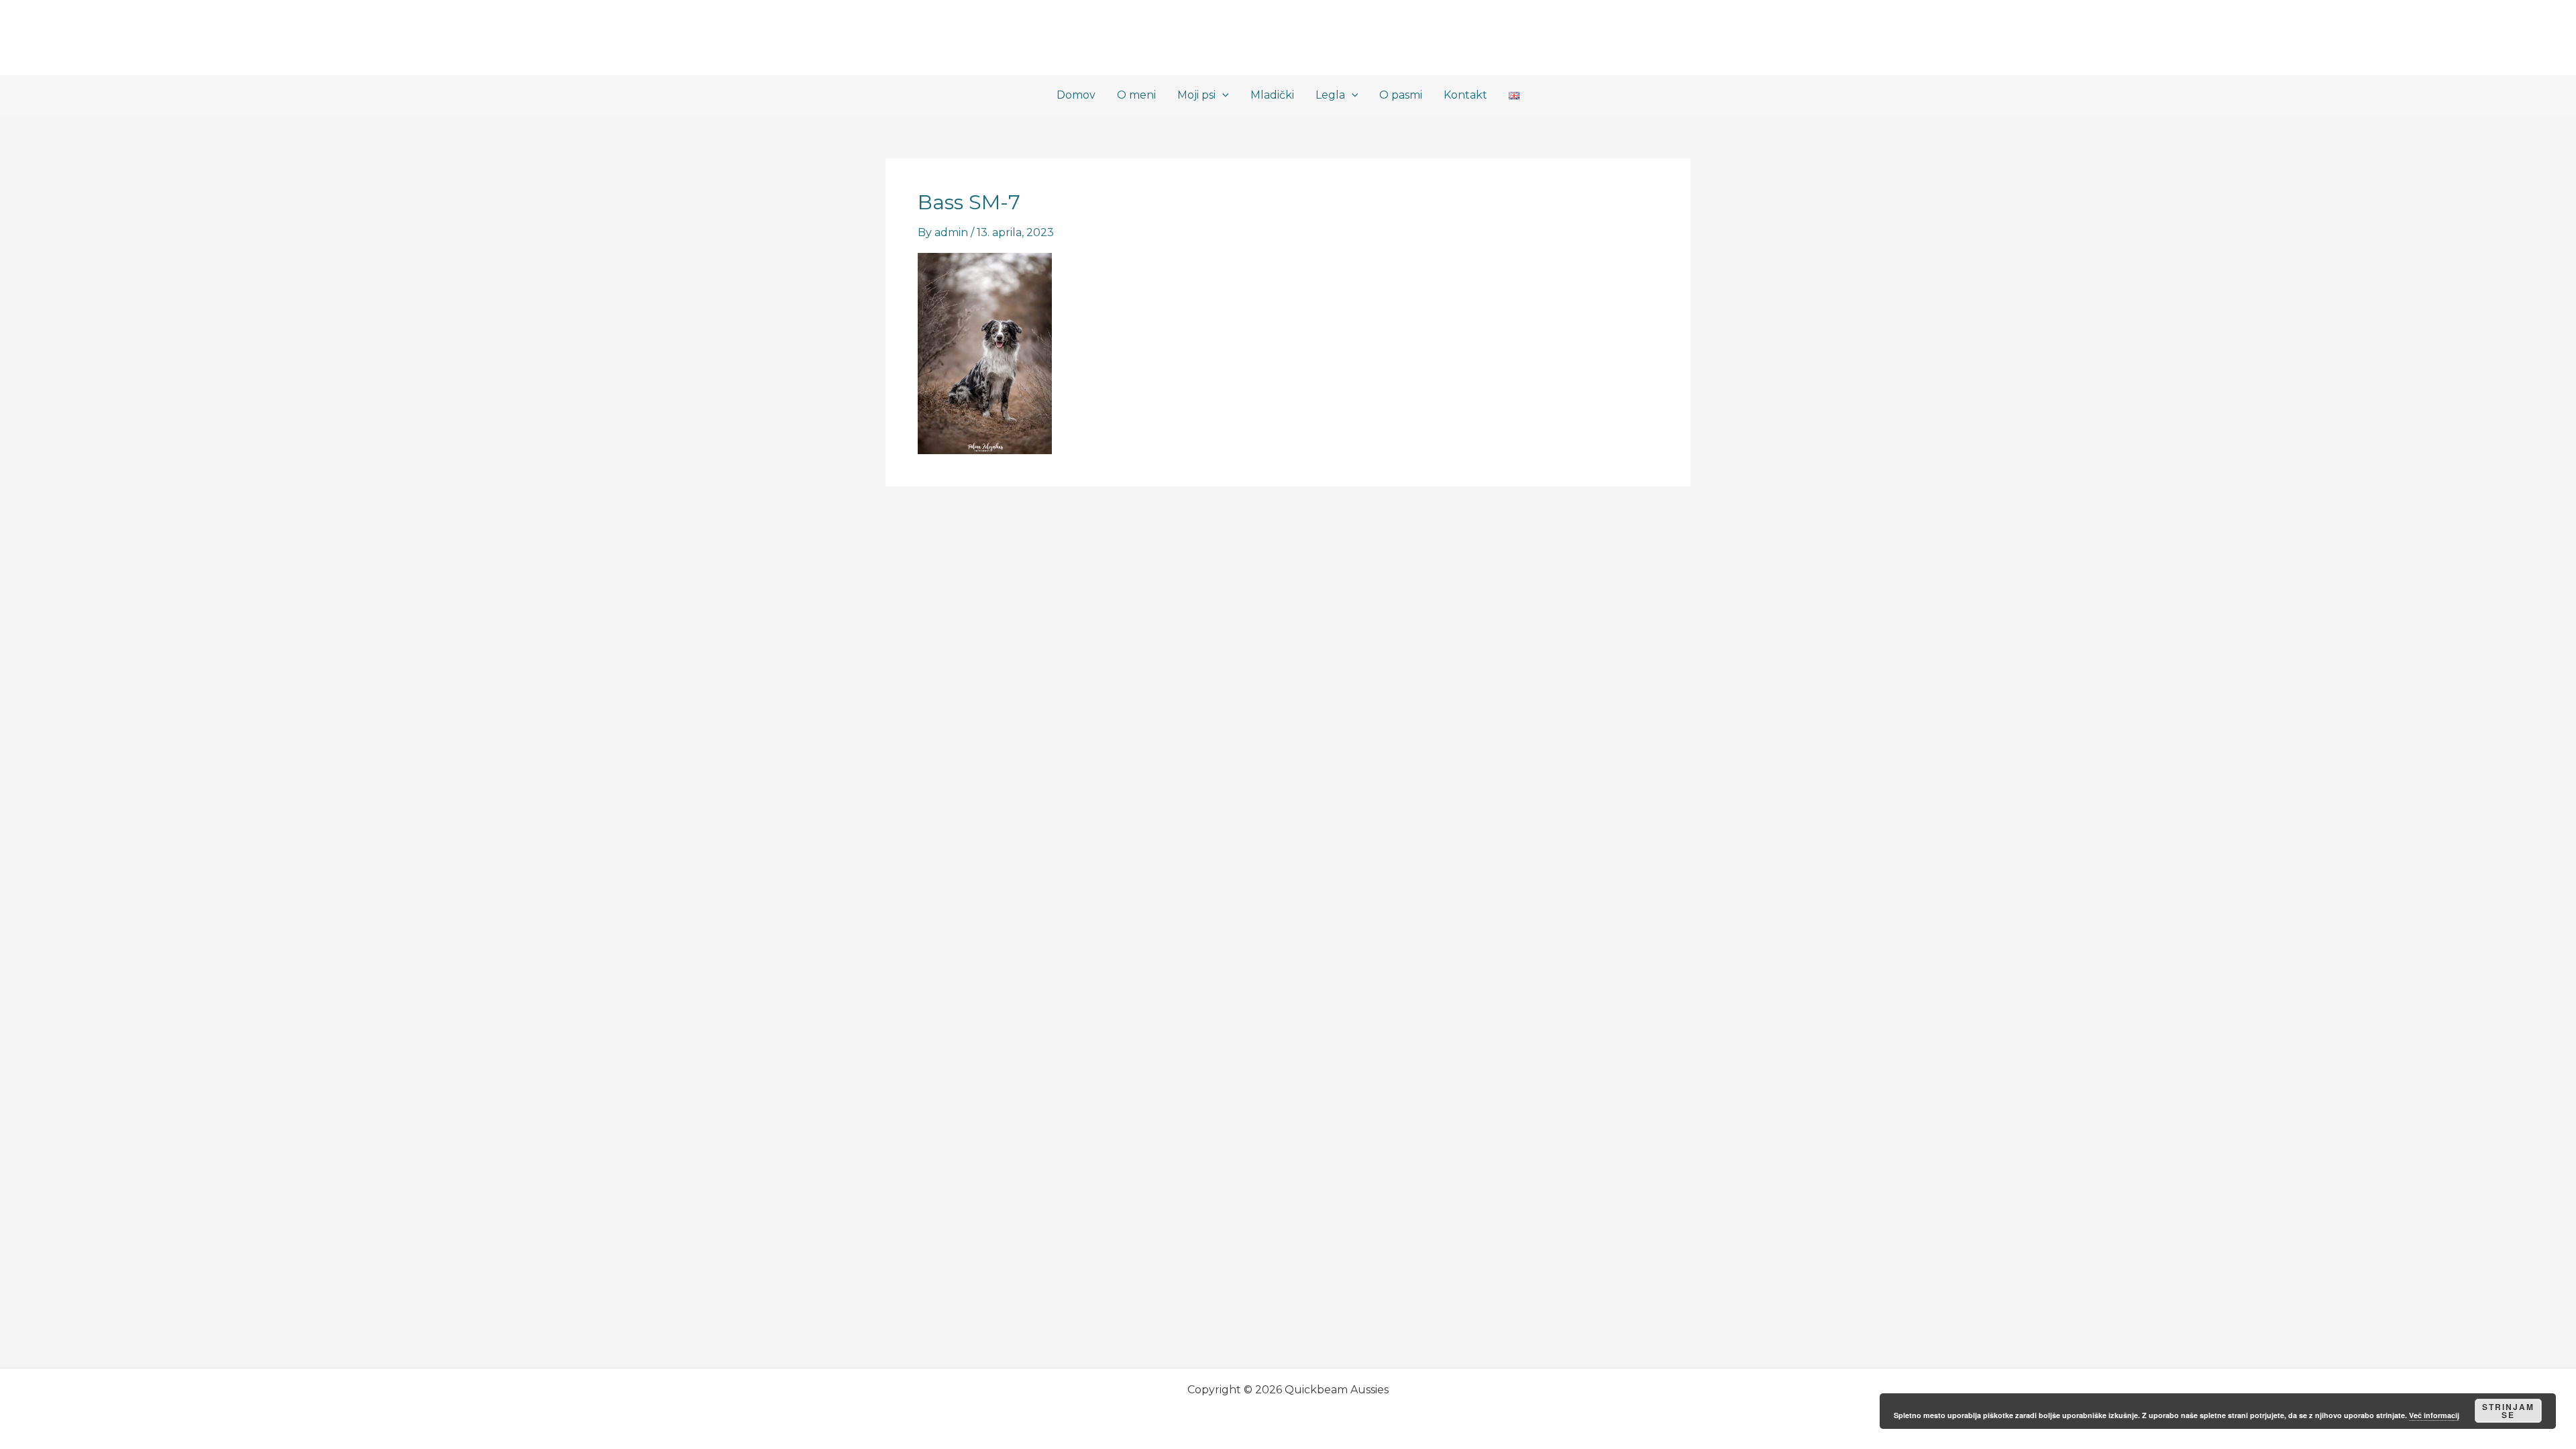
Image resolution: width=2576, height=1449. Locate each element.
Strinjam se (2508, 1411)
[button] (1222, 95)
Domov (1076, 95)
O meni (1136, 95)
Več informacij (2434, 1415)
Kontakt (1465, 95)
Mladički (1272, 95)
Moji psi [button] (1196, 95)
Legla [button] (1330, 95)
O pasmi (1401, 95)
